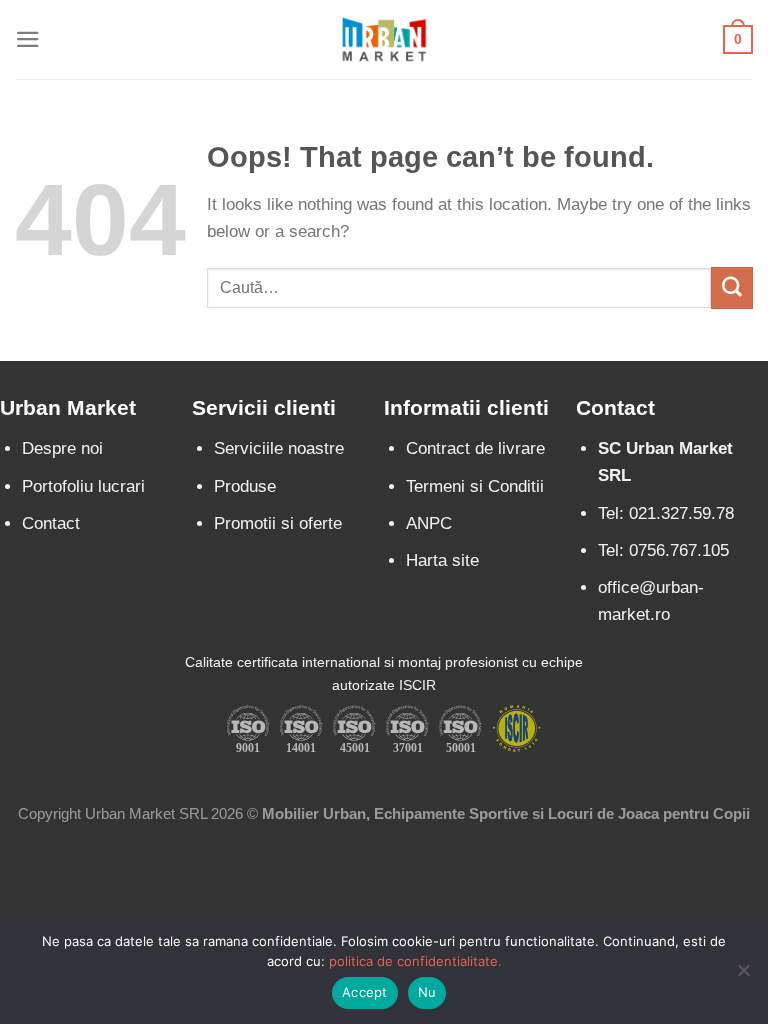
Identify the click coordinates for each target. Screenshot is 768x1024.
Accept (365, 992)
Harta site (442, 560)
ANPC (429, 523)
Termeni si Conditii (475, 486)
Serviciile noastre (279, 448)
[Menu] (28, 39)
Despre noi (62, 448)
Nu (427, 992)
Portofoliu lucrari (83, 486)
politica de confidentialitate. (415, 961)
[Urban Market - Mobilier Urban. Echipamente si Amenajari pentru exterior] (384, 39)
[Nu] (743, 976)
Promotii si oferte (278, 523)
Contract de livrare (475, 448)
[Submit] (732, 287)
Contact (51, 523)
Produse (245, 486)
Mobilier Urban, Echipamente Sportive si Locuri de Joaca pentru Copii (506, 813)
